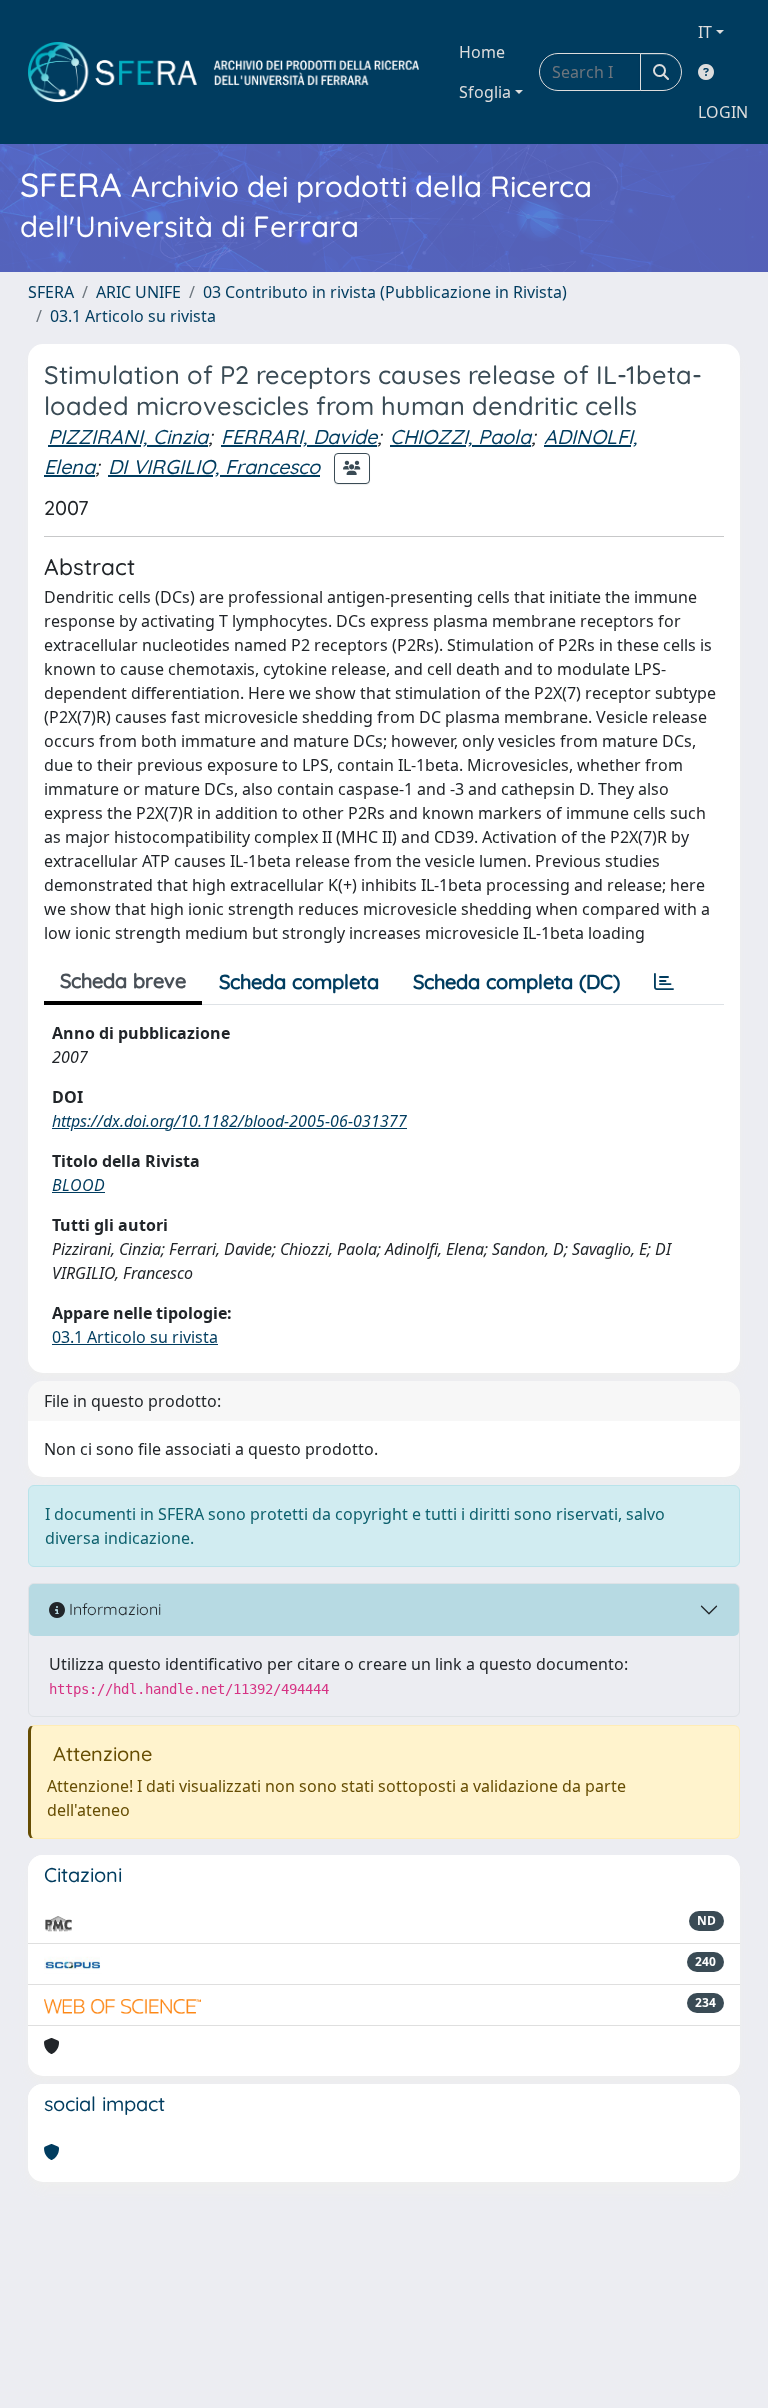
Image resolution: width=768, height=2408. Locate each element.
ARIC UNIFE (138, 292)
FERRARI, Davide (299, 436)
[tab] (664, 982)
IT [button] (705, 32)
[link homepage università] (223, 72)
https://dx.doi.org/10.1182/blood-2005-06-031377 (229, 1121)
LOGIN (723, 112)
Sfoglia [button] (485, 92)
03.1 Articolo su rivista (133, 316)
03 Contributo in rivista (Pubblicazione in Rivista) (385, 292)
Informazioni (113, 1609)
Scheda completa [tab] (299, 981)
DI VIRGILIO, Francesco (214, 466)
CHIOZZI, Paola (460, 436)
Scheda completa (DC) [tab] (516, 981)
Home (482, 52)
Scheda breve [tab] (123, 980)
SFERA (51, 292)
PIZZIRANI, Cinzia (128, 436)
